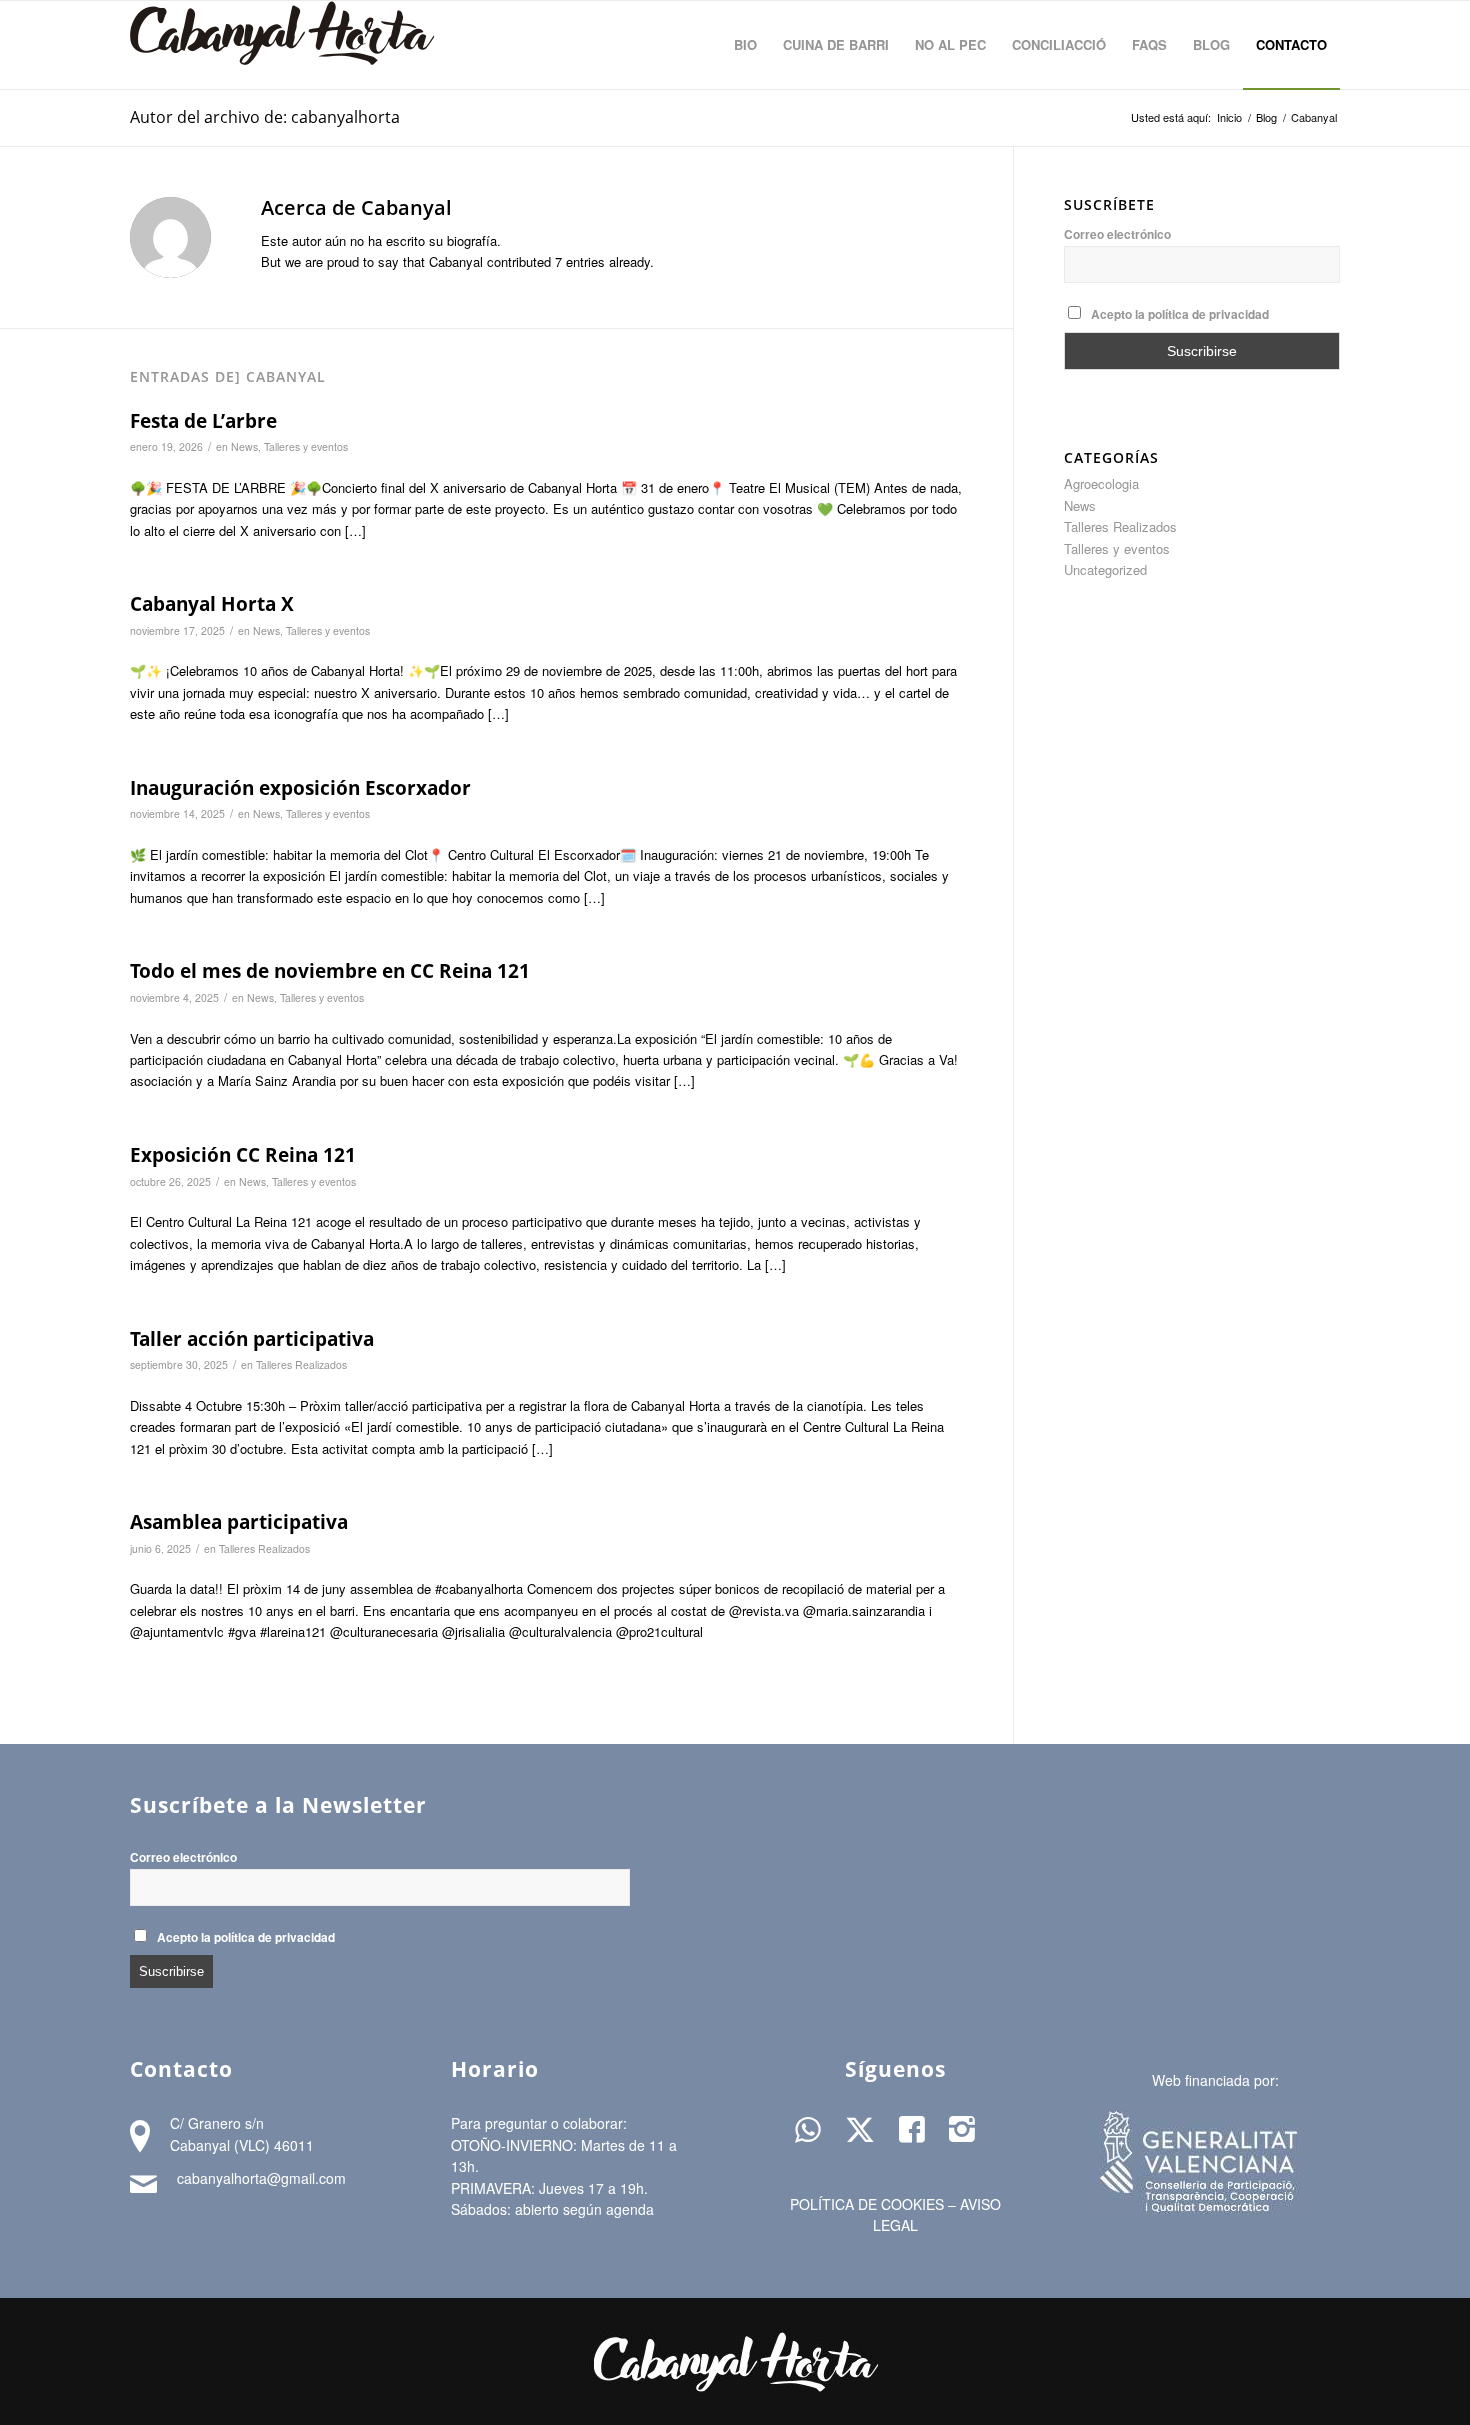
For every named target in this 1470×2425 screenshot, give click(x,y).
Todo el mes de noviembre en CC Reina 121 (330, 971)
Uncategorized (1105, 569)
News (244, 446)
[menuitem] (745, 45)
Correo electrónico (1117, 234)
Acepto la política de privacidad (1180, 314)
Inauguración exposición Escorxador (300, 788)
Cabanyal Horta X (212, 604)
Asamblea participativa (239, 1522)
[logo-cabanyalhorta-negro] (282, 45)
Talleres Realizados (301, 1364)
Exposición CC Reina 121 (243, 1155)
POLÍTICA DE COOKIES (867, 2204)
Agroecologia (1101, 483)
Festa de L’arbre (203, 421)
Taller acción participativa (252, 1339)
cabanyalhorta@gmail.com (261, 2178)
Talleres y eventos (306, 446)
